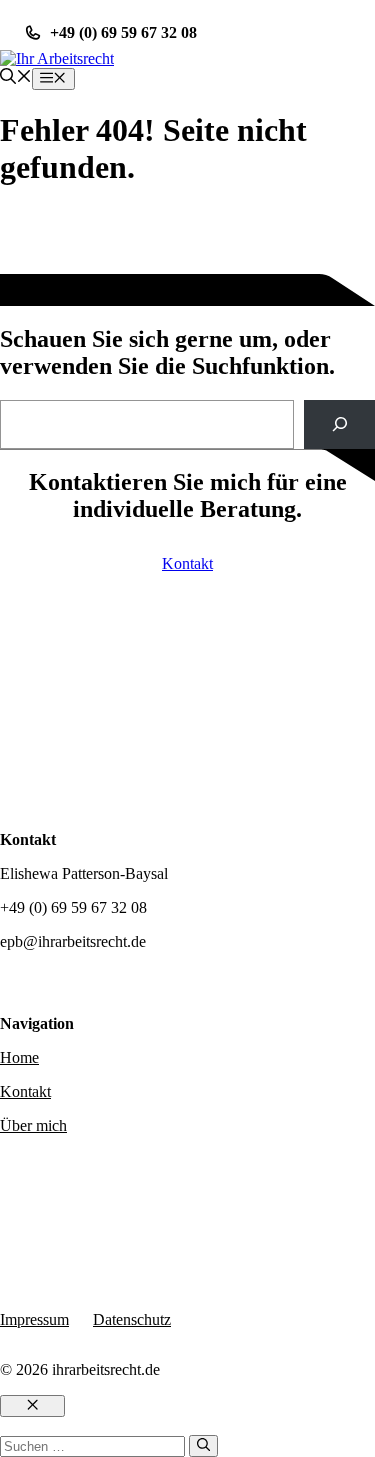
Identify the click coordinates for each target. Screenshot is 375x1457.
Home (19, 1057)
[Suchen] (203, 1446)
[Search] (339, 424)
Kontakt (187, 563)
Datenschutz (132, 1319)
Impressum (34, 1319)
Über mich (33, 1125)
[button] (16, 78)
